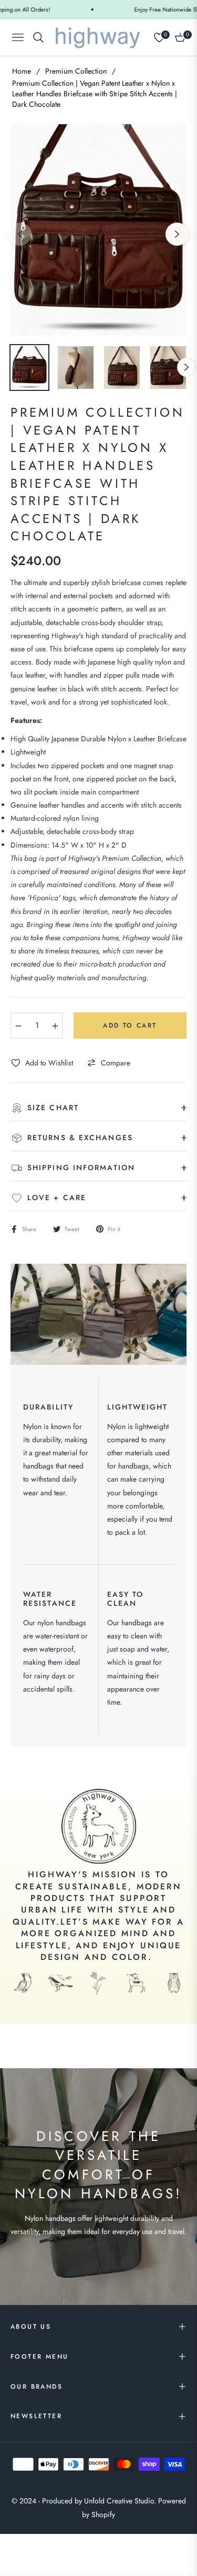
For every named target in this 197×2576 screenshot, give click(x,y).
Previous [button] (20, 234)
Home (22, 71)
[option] (98, 230)
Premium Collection (76, 71)
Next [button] (177, 234)
